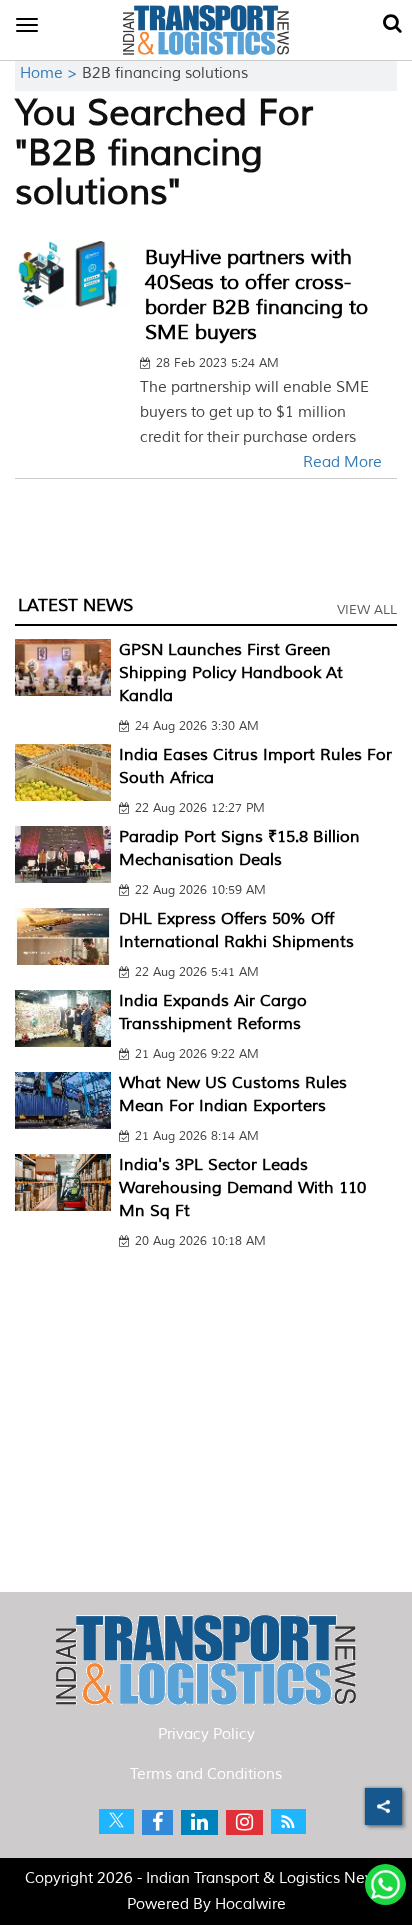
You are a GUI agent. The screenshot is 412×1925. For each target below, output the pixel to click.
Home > (51, 73)
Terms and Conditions (206, 1774)
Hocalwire (250, 1904)
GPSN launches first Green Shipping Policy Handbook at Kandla (231, 673)
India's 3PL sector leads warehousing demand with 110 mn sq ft (242, 1188)
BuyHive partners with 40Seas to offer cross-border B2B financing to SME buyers (256, 295)
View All (367, 610)
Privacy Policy (206, 1734)
